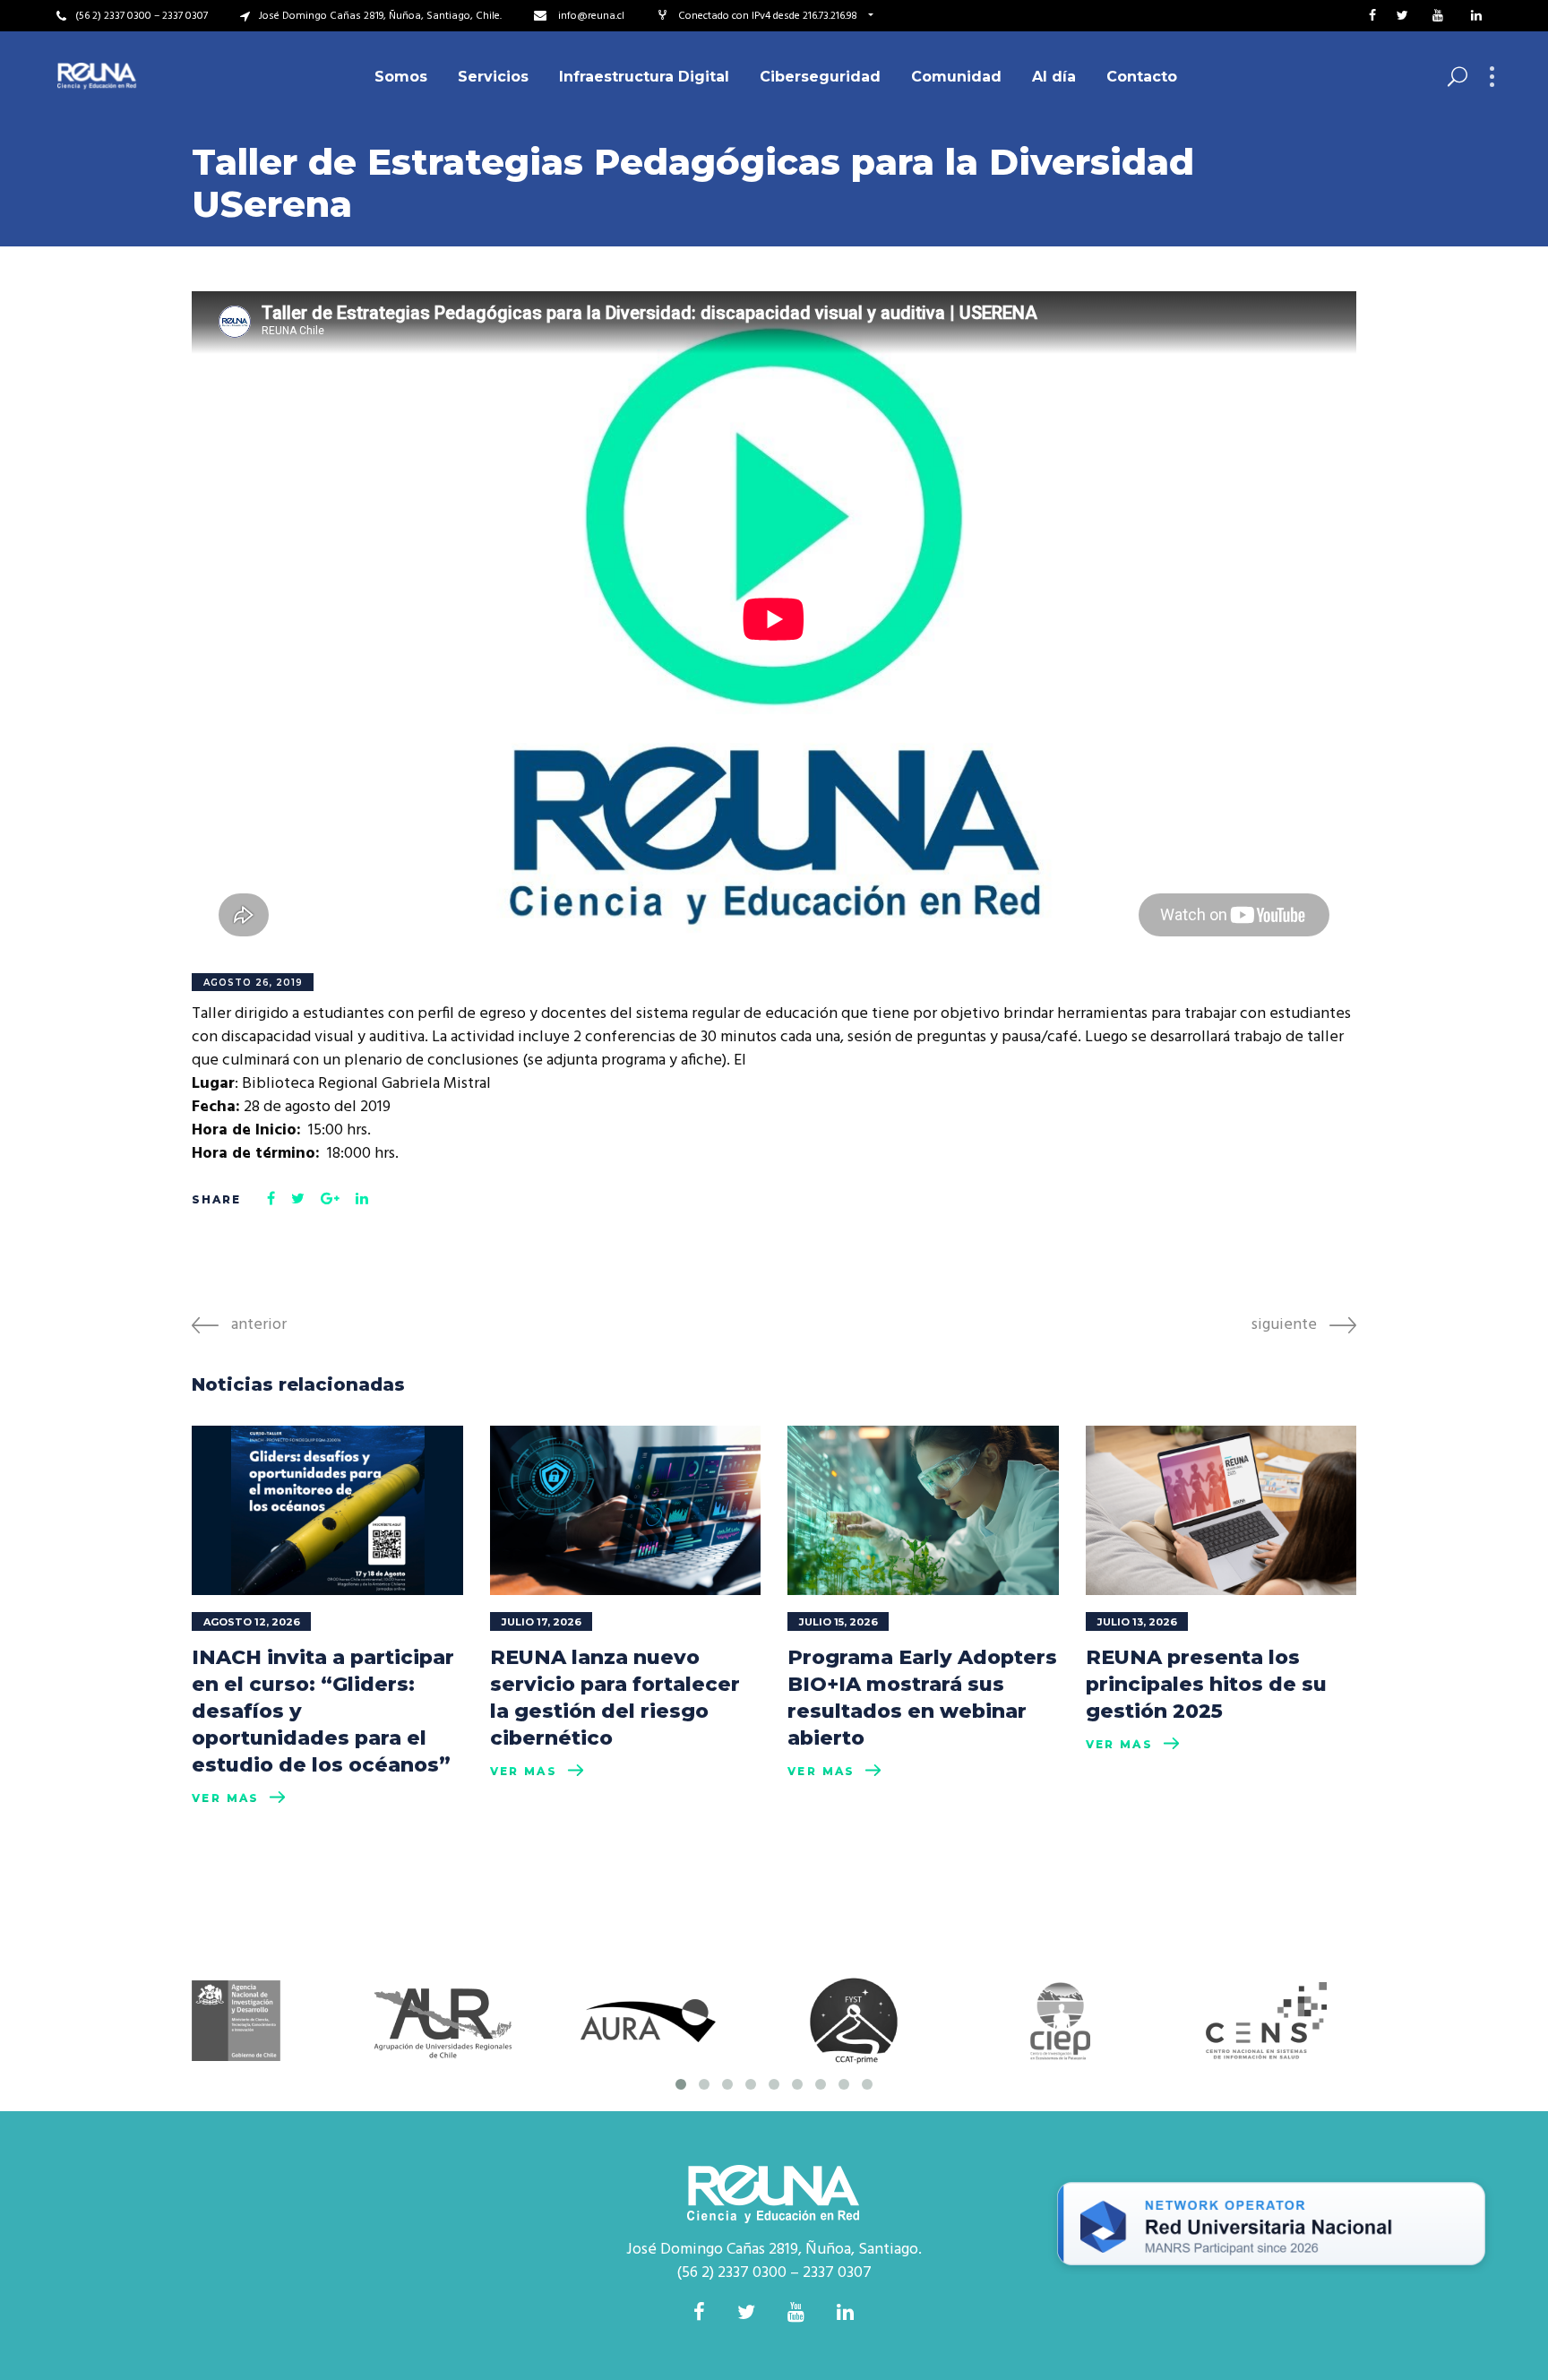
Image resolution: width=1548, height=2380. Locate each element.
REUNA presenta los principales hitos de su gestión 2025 (1206, 1684)
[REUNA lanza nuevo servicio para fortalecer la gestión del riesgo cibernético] (626, 1510)
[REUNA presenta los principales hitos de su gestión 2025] (1221, 1510)
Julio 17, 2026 (542, 1622)
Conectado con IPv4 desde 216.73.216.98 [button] (769, 16)
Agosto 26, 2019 (253, 983)
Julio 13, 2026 (1137, 1622)
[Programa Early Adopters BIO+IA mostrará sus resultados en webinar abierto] (923, 1510)
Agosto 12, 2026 (252, 1622)
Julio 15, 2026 (838, 1622)
